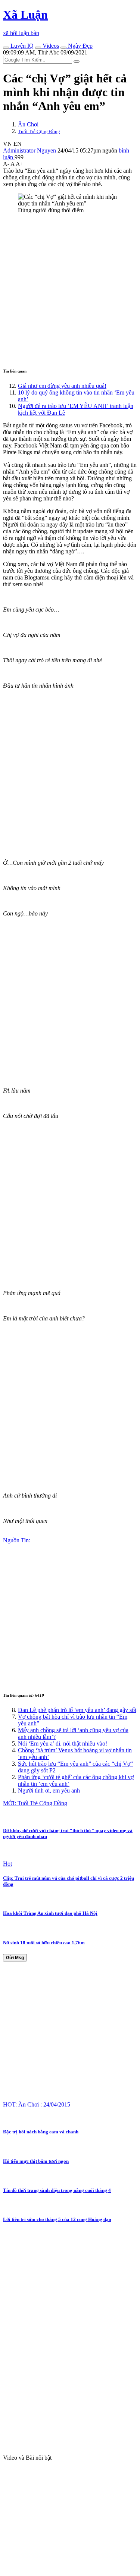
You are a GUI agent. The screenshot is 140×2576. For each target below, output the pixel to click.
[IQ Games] (6, 48)
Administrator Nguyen (29, 150)
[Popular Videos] (38, 48)
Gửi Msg (15, 1958)
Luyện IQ (21, 46)
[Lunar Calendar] (63, 48)
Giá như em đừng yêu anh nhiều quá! (62, 386)
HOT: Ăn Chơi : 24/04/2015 (37, 2104)
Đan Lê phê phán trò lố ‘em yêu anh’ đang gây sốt (77, 1710)
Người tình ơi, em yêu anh (49, 1790)
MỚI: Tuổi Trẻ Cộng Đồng (35, 1803)
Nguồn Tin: (17, 1540)
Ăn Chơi (28, 124)
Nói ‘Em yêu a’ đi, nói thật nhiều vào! (63, 1743)
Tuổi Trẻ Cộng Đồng (39, 131)
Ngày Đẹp (80, 46)
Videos (50, 46)
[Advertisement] (70, 290)
